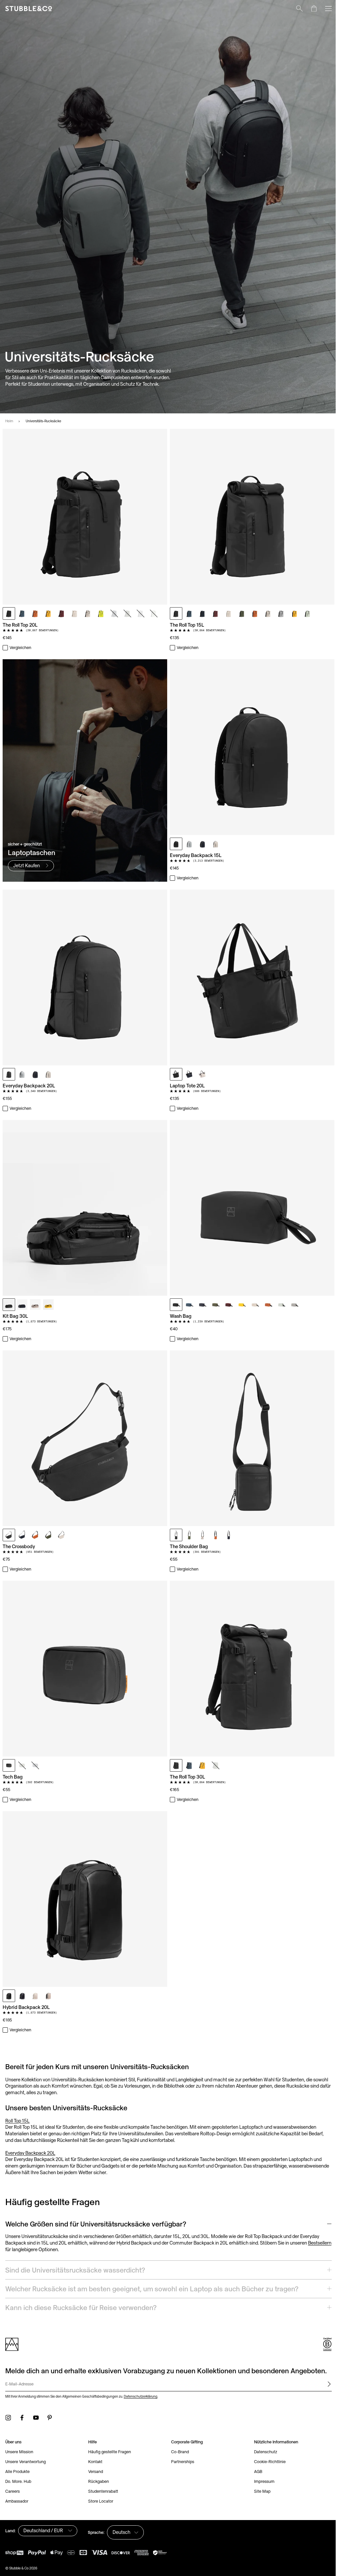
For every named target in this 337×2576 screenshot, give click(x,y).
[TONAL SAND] (75, 613)
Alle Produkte (17, 2448)
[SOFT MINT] (154, 613)
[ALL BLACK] (9, 613)
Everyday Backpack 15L (196, 855)
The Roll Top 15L (187, 625)
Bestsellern (320, 2243)
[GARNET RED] (62, 613)
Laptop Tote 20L (187, 1086)
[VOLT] (101, 613)
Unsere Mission (19, 2428)
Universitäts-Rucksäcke (43, 421)
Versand (94, 2448)
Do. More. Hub (18, 2458)
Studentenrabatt (102, 2468)
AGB (255, 2448)
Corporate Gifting (185, 2419)
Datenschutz (262, 2428)
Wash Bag (181, 1316)
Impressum (261, 2458)
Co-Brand (178, 2428)
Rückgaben (97, 2458)
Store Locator (99, 2478)
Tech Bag (13, 1777)
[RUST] (35, 613)
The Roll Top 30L (187, 1777)
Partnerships (180, 2438)
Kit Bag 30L (15, 1316)
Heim (9, 421)
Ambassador (17, 2478)
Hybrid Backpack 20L (26, 2007)
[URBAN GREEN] (127, 613)
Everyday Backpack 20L (29, 1086)
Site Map (259, 2468)
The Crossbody (19, 1546)
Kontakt (94, 2438)
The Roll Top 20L (20, 625)
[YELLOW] (48, 613)
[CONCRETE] (141, 613)
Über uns (13, 2419)
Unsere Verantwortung (26, 2438)
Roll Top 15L (17, 2121)
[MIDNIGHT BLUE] (114, 613)
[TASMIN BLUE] (22, 613)
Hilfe (91, 2419)
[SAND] (88, 613)
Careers (13, 2468)
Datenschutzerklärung (141, 2373)
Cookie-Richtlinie (266, 2438)
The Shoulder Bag (189, 1546)
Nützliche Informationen (272, 2419)
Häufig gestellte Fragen (108, 2428)
